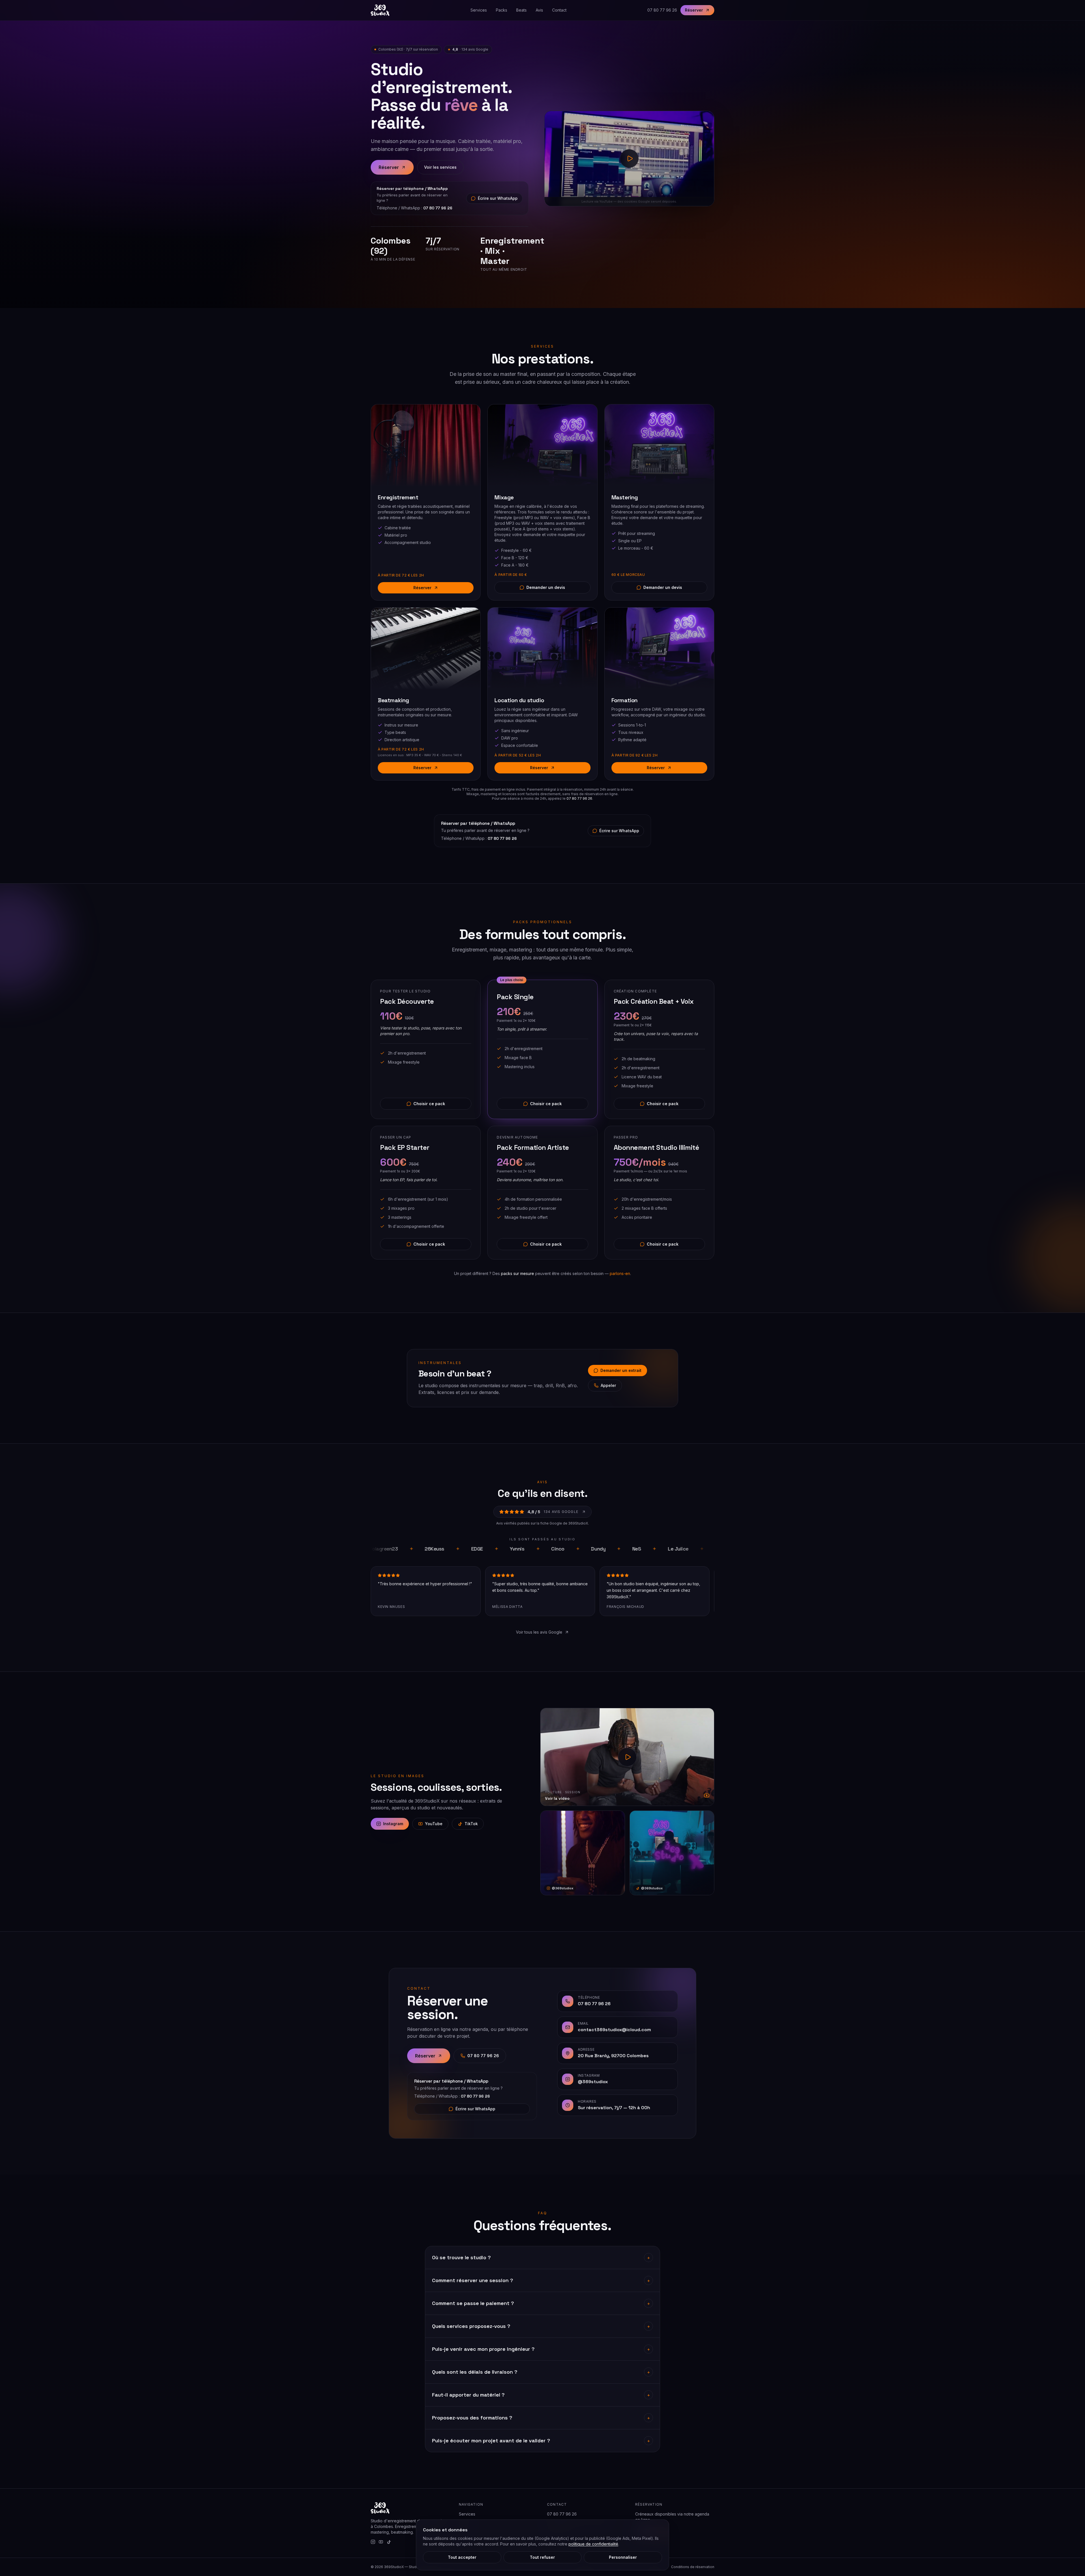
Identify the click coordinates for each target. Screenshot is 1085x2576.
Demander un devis (546, 587)
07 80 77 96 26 (662, 10)
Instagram (393, 1824)
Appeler (608, 1385)
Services (479, 10)
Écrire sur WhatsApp (498, 198)
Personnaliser (623, 2557)
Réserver (694, 10)
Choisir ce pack (429, 1104)
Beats (521, 10)
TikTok (471, 1824)
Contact (559, 10)
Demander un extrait (621, 1370)
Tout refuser (542, 2557)
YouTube (434, 1824)
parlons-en (620, 1273)
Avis (539, 10)
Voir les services (440, 167)
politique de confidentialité (593, 2544)
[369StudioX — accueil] (380, 10)
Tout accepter (462, 2557)
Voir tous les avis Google (539, 1632)
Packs (502, 10)
